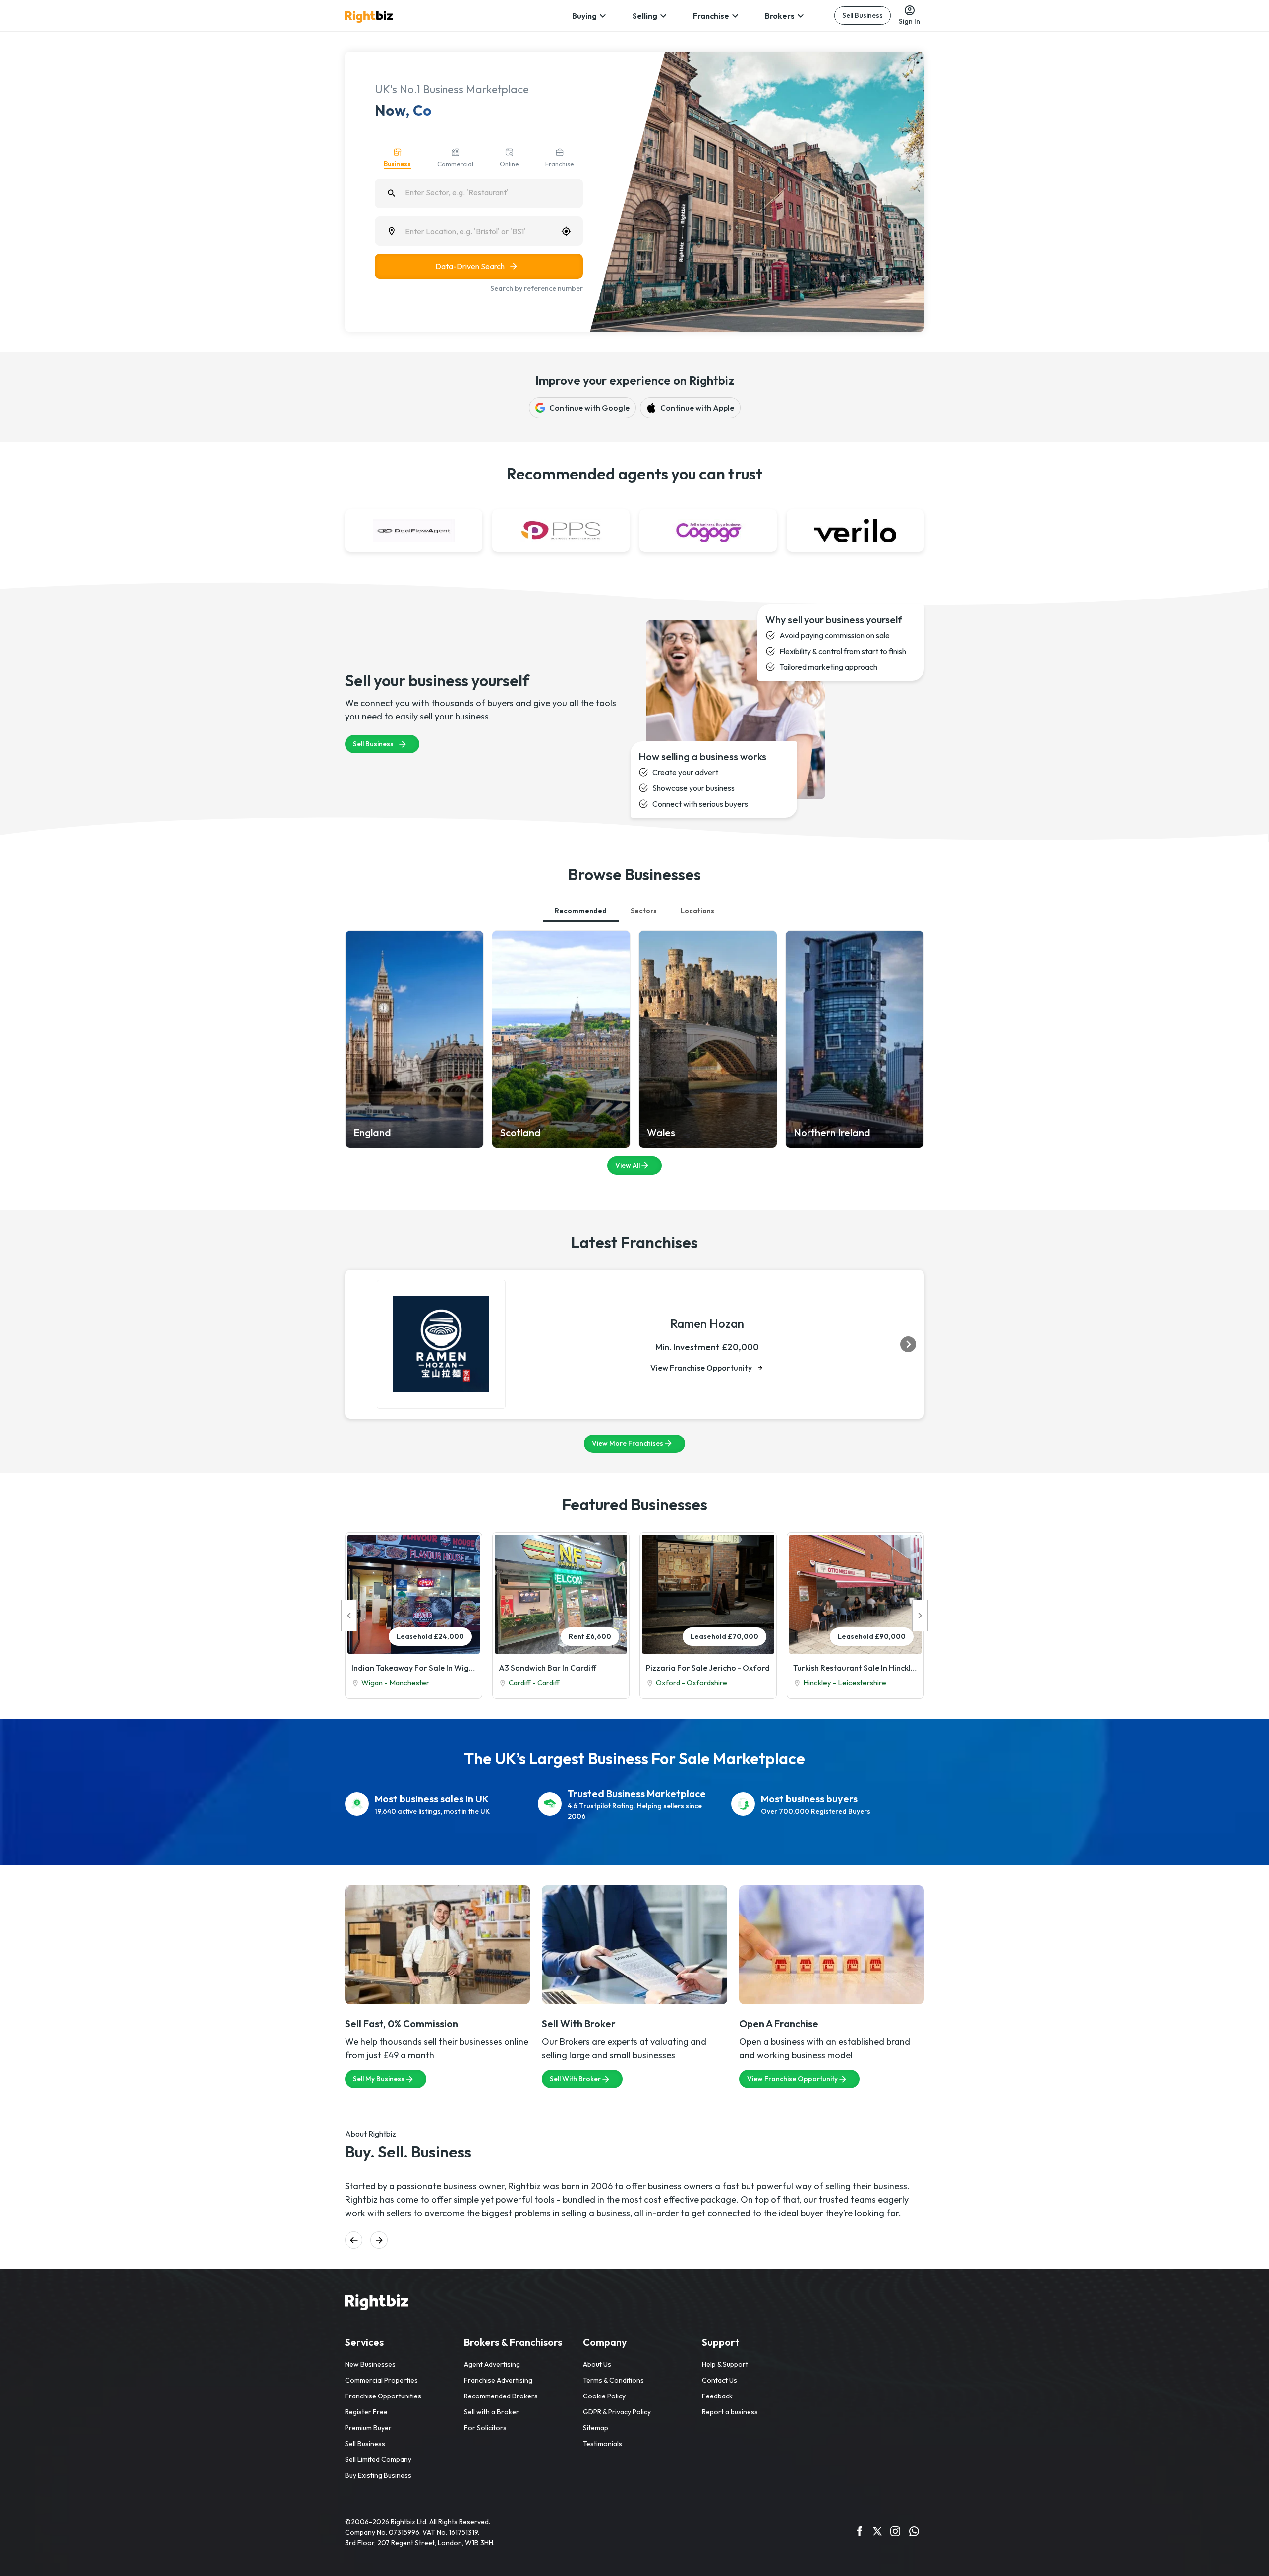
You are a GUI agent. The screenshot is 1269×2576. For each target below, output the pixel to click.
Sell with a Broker (491, 2412)
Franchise (711, 16)
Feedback (717, 2396)
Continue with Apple (697, 408)
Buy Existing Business (378, 2475)
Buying (584, 16)
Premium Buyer (368, 2428)
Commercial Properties (381, 2380)
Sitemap (596, 2428)
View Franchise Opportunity (701, 1368)
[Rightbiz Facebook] (860, 2533)
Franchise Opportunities (383, 2396)
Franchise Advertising (498, 2380)
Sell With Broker (575, 2079)
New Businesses (370, 2364)
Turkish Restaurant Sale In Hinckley (855, 1668)
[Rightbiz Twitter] (877, 2533)
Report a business (730, 2412)
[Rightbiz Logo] (377, 2304)
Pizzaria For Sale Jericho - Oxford (708, 1668)
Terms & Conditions (613, 2380)
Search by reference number (537, 288)
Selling (645, 16)
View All (628, 1165)
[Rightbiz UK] (369, 17)
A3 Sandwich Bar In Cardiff (548, 1668)
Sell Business (863, 15)
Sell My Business (379, 2079)
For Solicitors (485, 2428)
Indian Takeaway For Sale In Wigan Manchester (414, 1668)
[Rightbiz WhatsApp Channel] (914, 2533)
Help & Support (725, 2364)
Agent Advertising (492, 2364)
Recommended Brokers (501, 2396)
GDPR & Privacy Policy (617, 2412)
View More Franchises (628, 1443)
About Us (597, 2364)
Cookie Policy (604, 2396)
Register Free (366, 2412)
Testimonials (603, 2444)
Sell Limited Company (378, 2459)
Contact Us (720, 2380)
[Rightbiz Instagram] (895, 2533)
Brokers (780, 16)
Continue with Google (589, 408)
